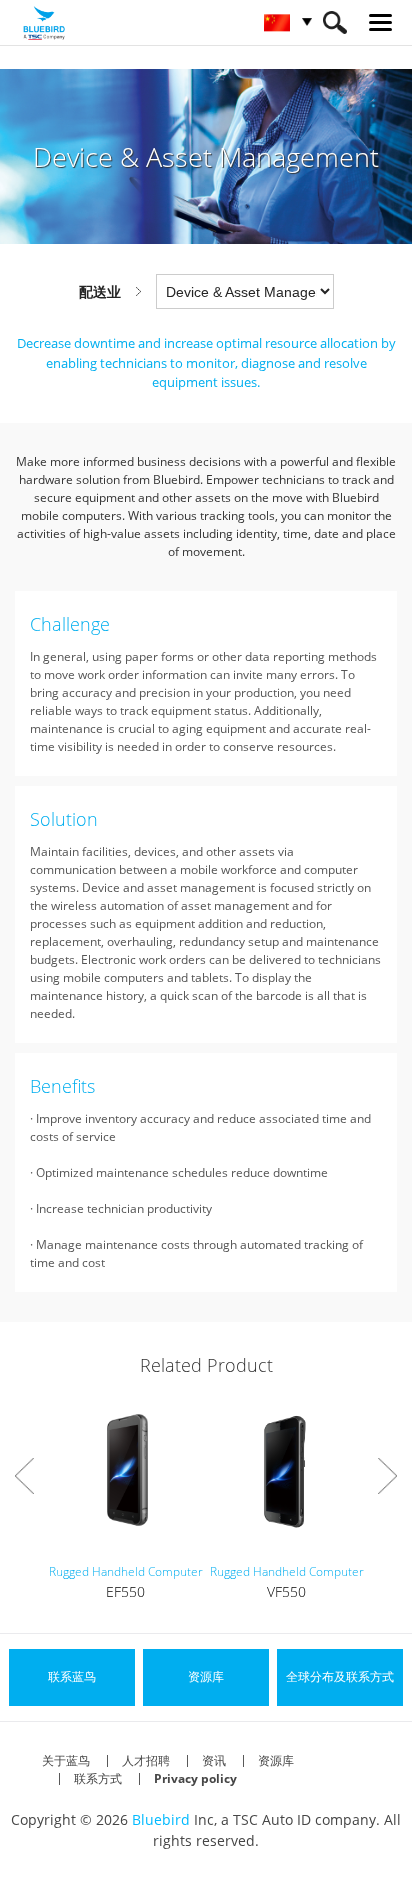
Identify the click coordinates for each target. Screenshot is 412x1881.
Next (387, 1476)
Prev (24, 1476)
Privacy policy (195, 1778)
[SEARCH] (334, 22)
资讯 (214, 1760)
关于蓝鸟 (66, 1760)
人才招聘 (146, 1760)
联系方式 (98, 1778)
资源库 (276, 1760)
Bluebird (161, 1819)
